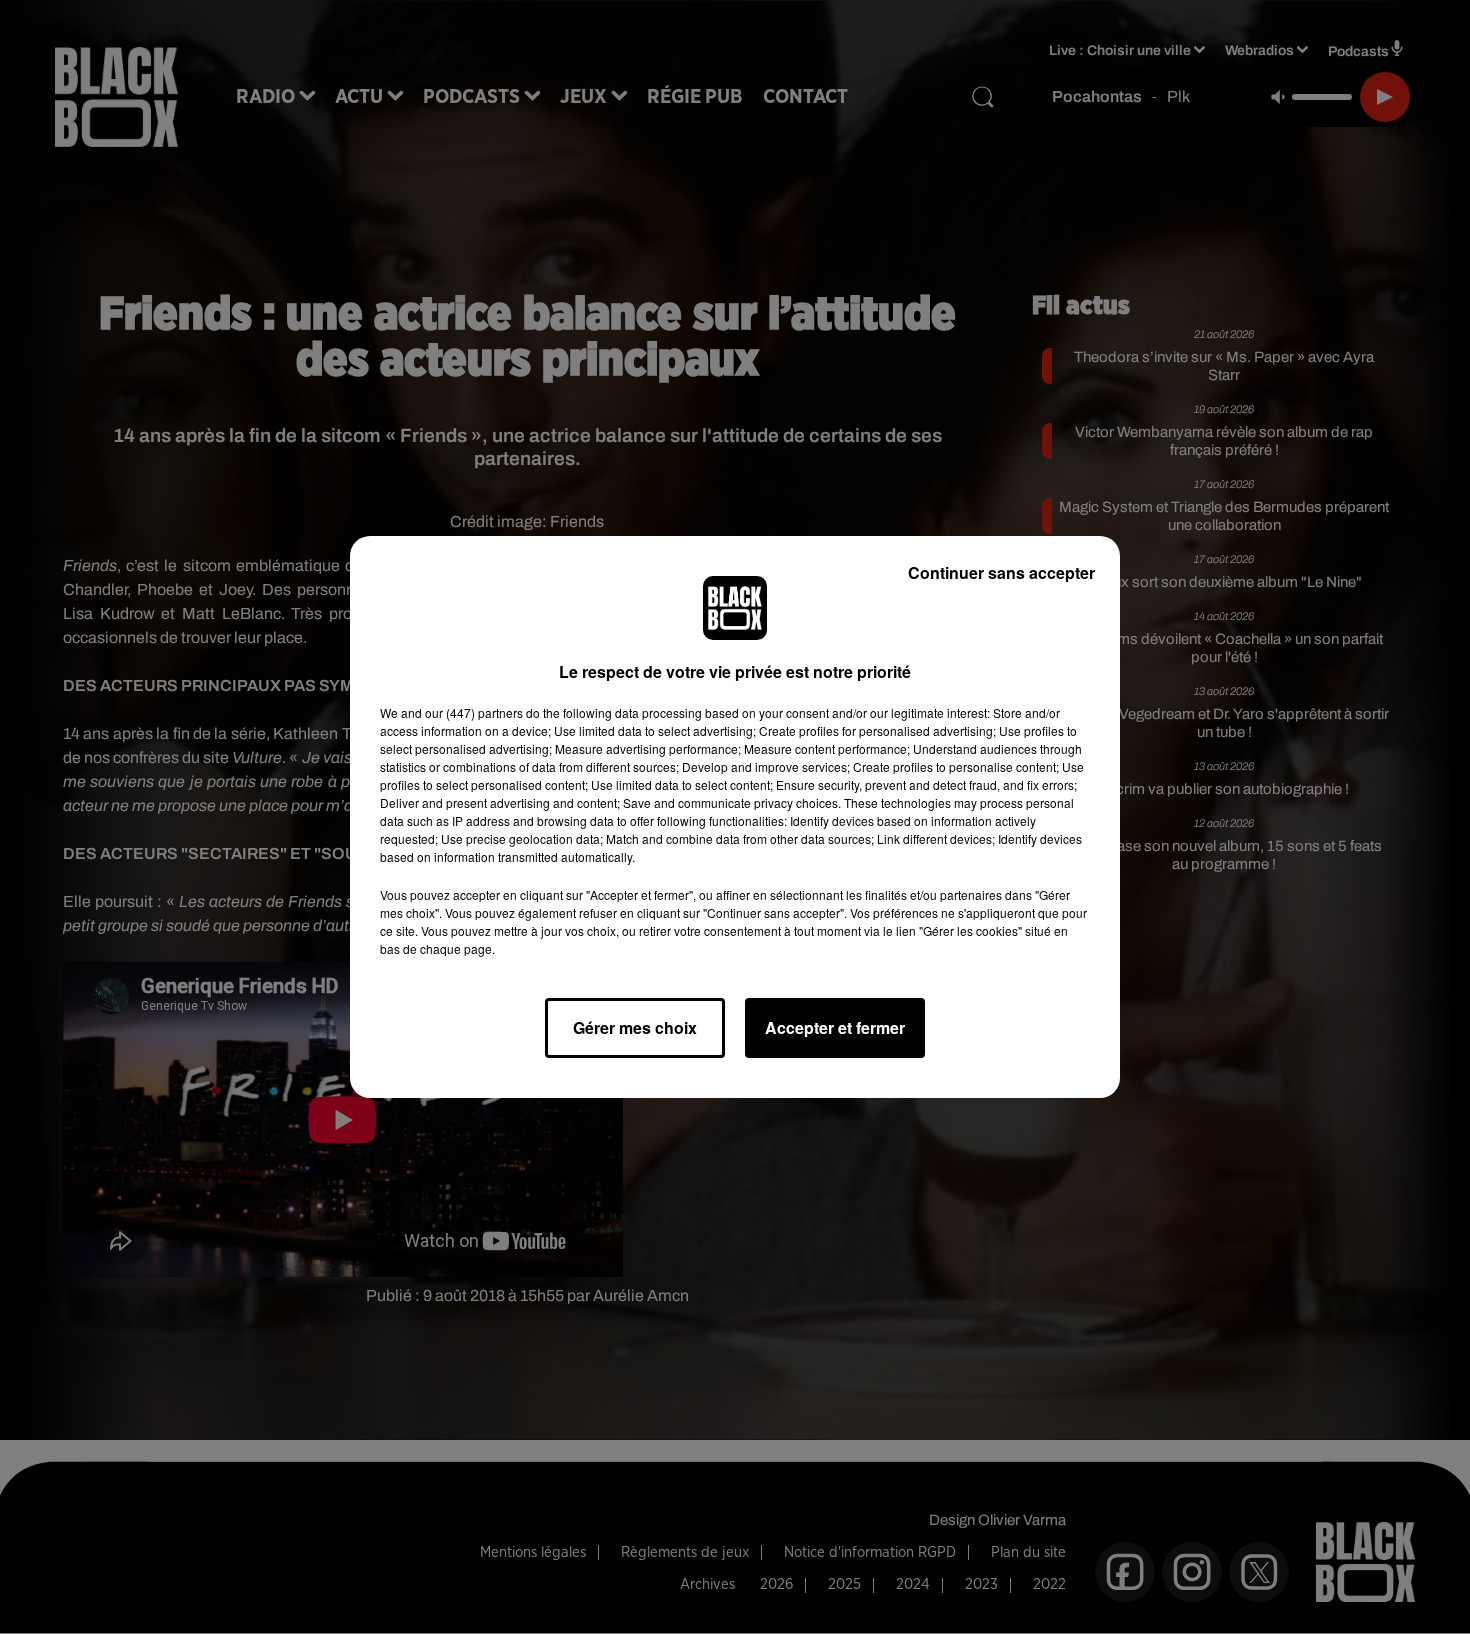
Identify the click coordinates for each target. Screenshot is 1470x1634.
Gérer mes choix (635, 1027)
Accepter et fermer (835, 1027)
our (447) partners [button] (474, 712)
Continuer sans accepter (1001, 572)
